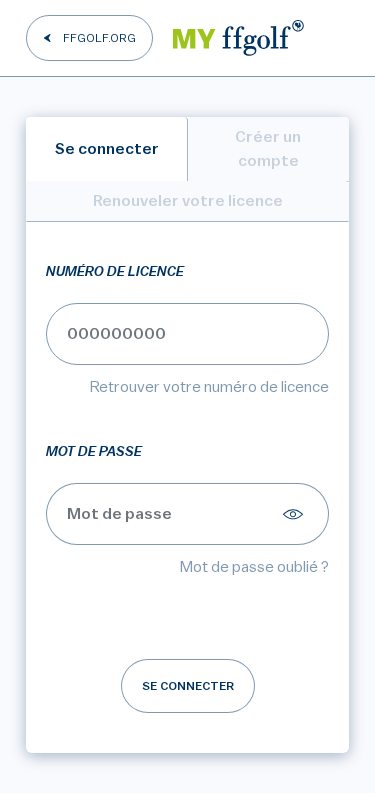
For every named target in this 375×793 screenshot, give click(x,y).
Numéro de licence (115, 272)
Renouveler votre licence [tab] (188, 201)
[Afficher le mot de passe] (296, 514)
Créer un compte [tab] (268, 149)
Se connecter (188, 686)
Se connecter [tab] (107, 149)
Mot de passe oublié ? (254, 567)
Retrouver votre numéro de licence (209, 387)
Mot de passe (94, 452)
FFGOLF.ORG (99, 38)
